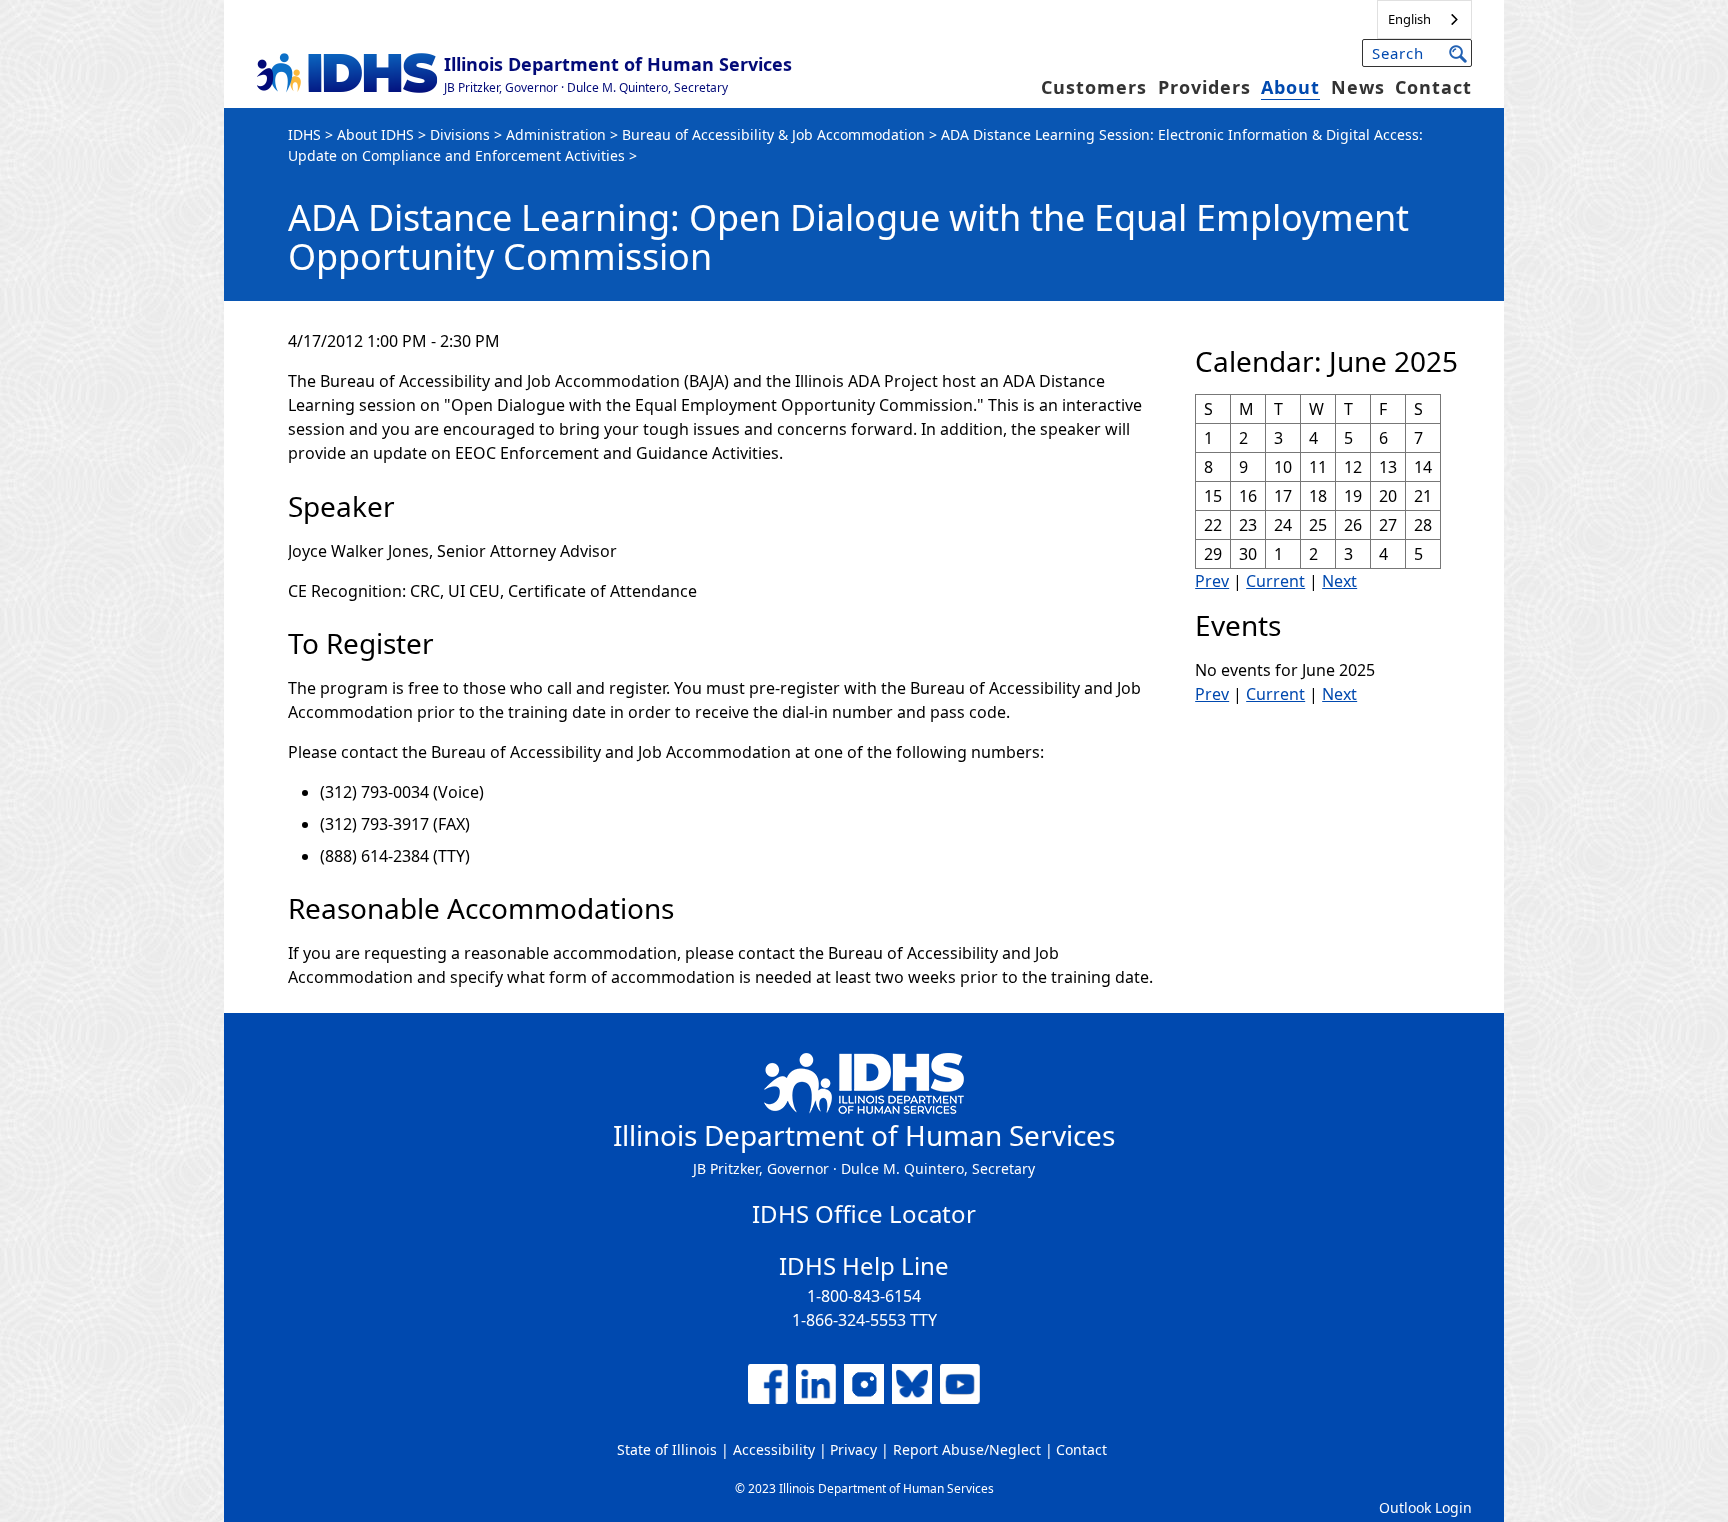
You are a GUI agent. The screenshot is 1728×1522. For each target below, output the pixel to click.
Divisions (460, 134)
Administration (556, 134)
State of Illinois (667, 1449)
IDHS (304, 134)
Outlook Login (1425, 1507)
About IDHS (375, 134)
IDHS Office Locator (864, 1213)
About (1290, 87)
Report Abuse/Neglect (967, 1449)
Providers (1204, 87)
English (1409, 19)
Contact (1433, 87)
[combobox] (1424, 19)
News (1358, 87)
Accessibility (774, 1449)
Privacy (853, 1449)
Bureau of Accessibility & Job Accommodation (773, 134)
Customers (1094, 87)
